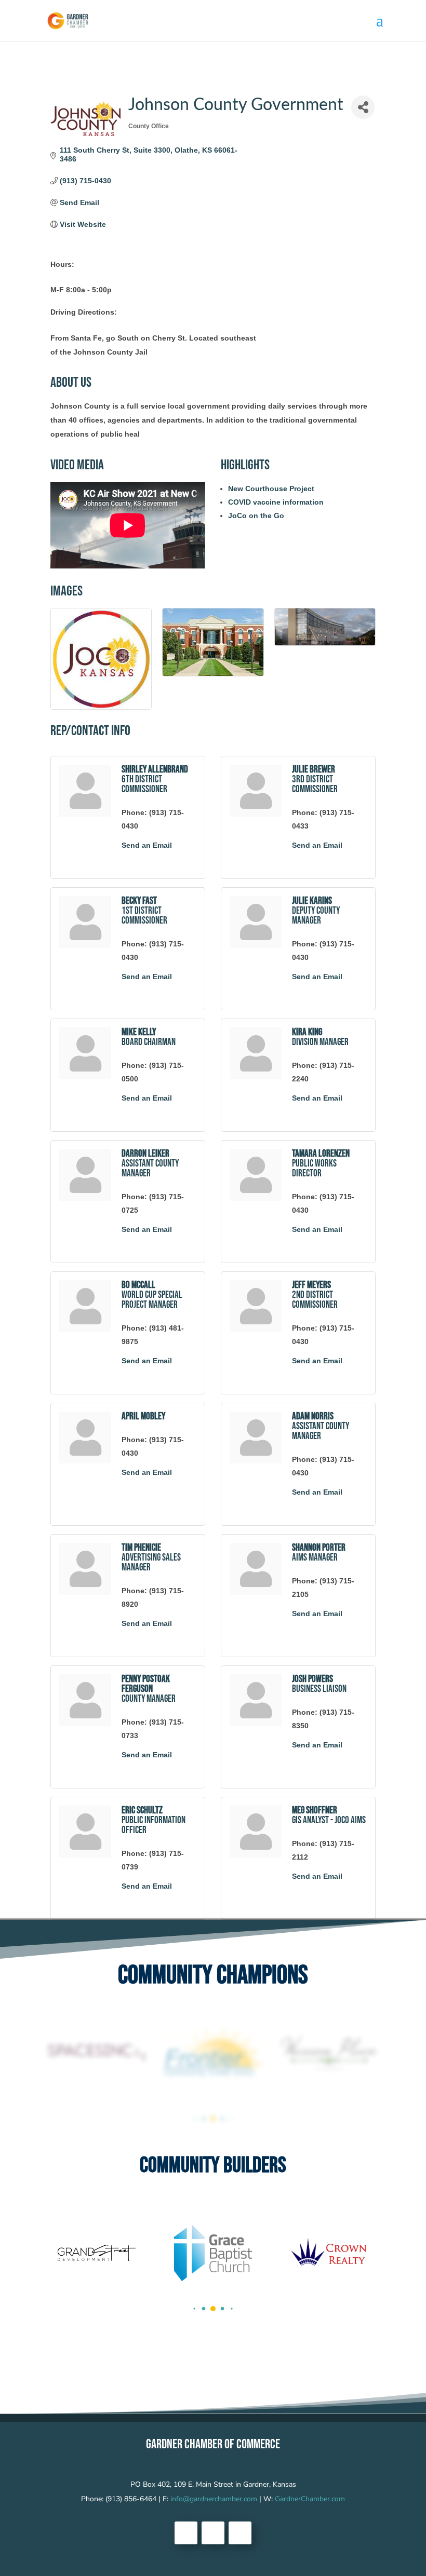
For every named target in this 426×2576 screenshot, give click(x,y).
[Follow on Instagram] (240, 2533)
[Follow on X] (213, 2533)
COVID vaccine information (276, 502)
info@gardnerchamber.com (214, 2499)
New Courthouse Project (271, 489)
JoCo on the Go (256, 516)
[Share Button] (363, 107)
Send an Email (147, 845)
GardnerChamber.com (310, 2499)
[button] (194, 2119)
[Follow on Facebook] (186, 2533)
